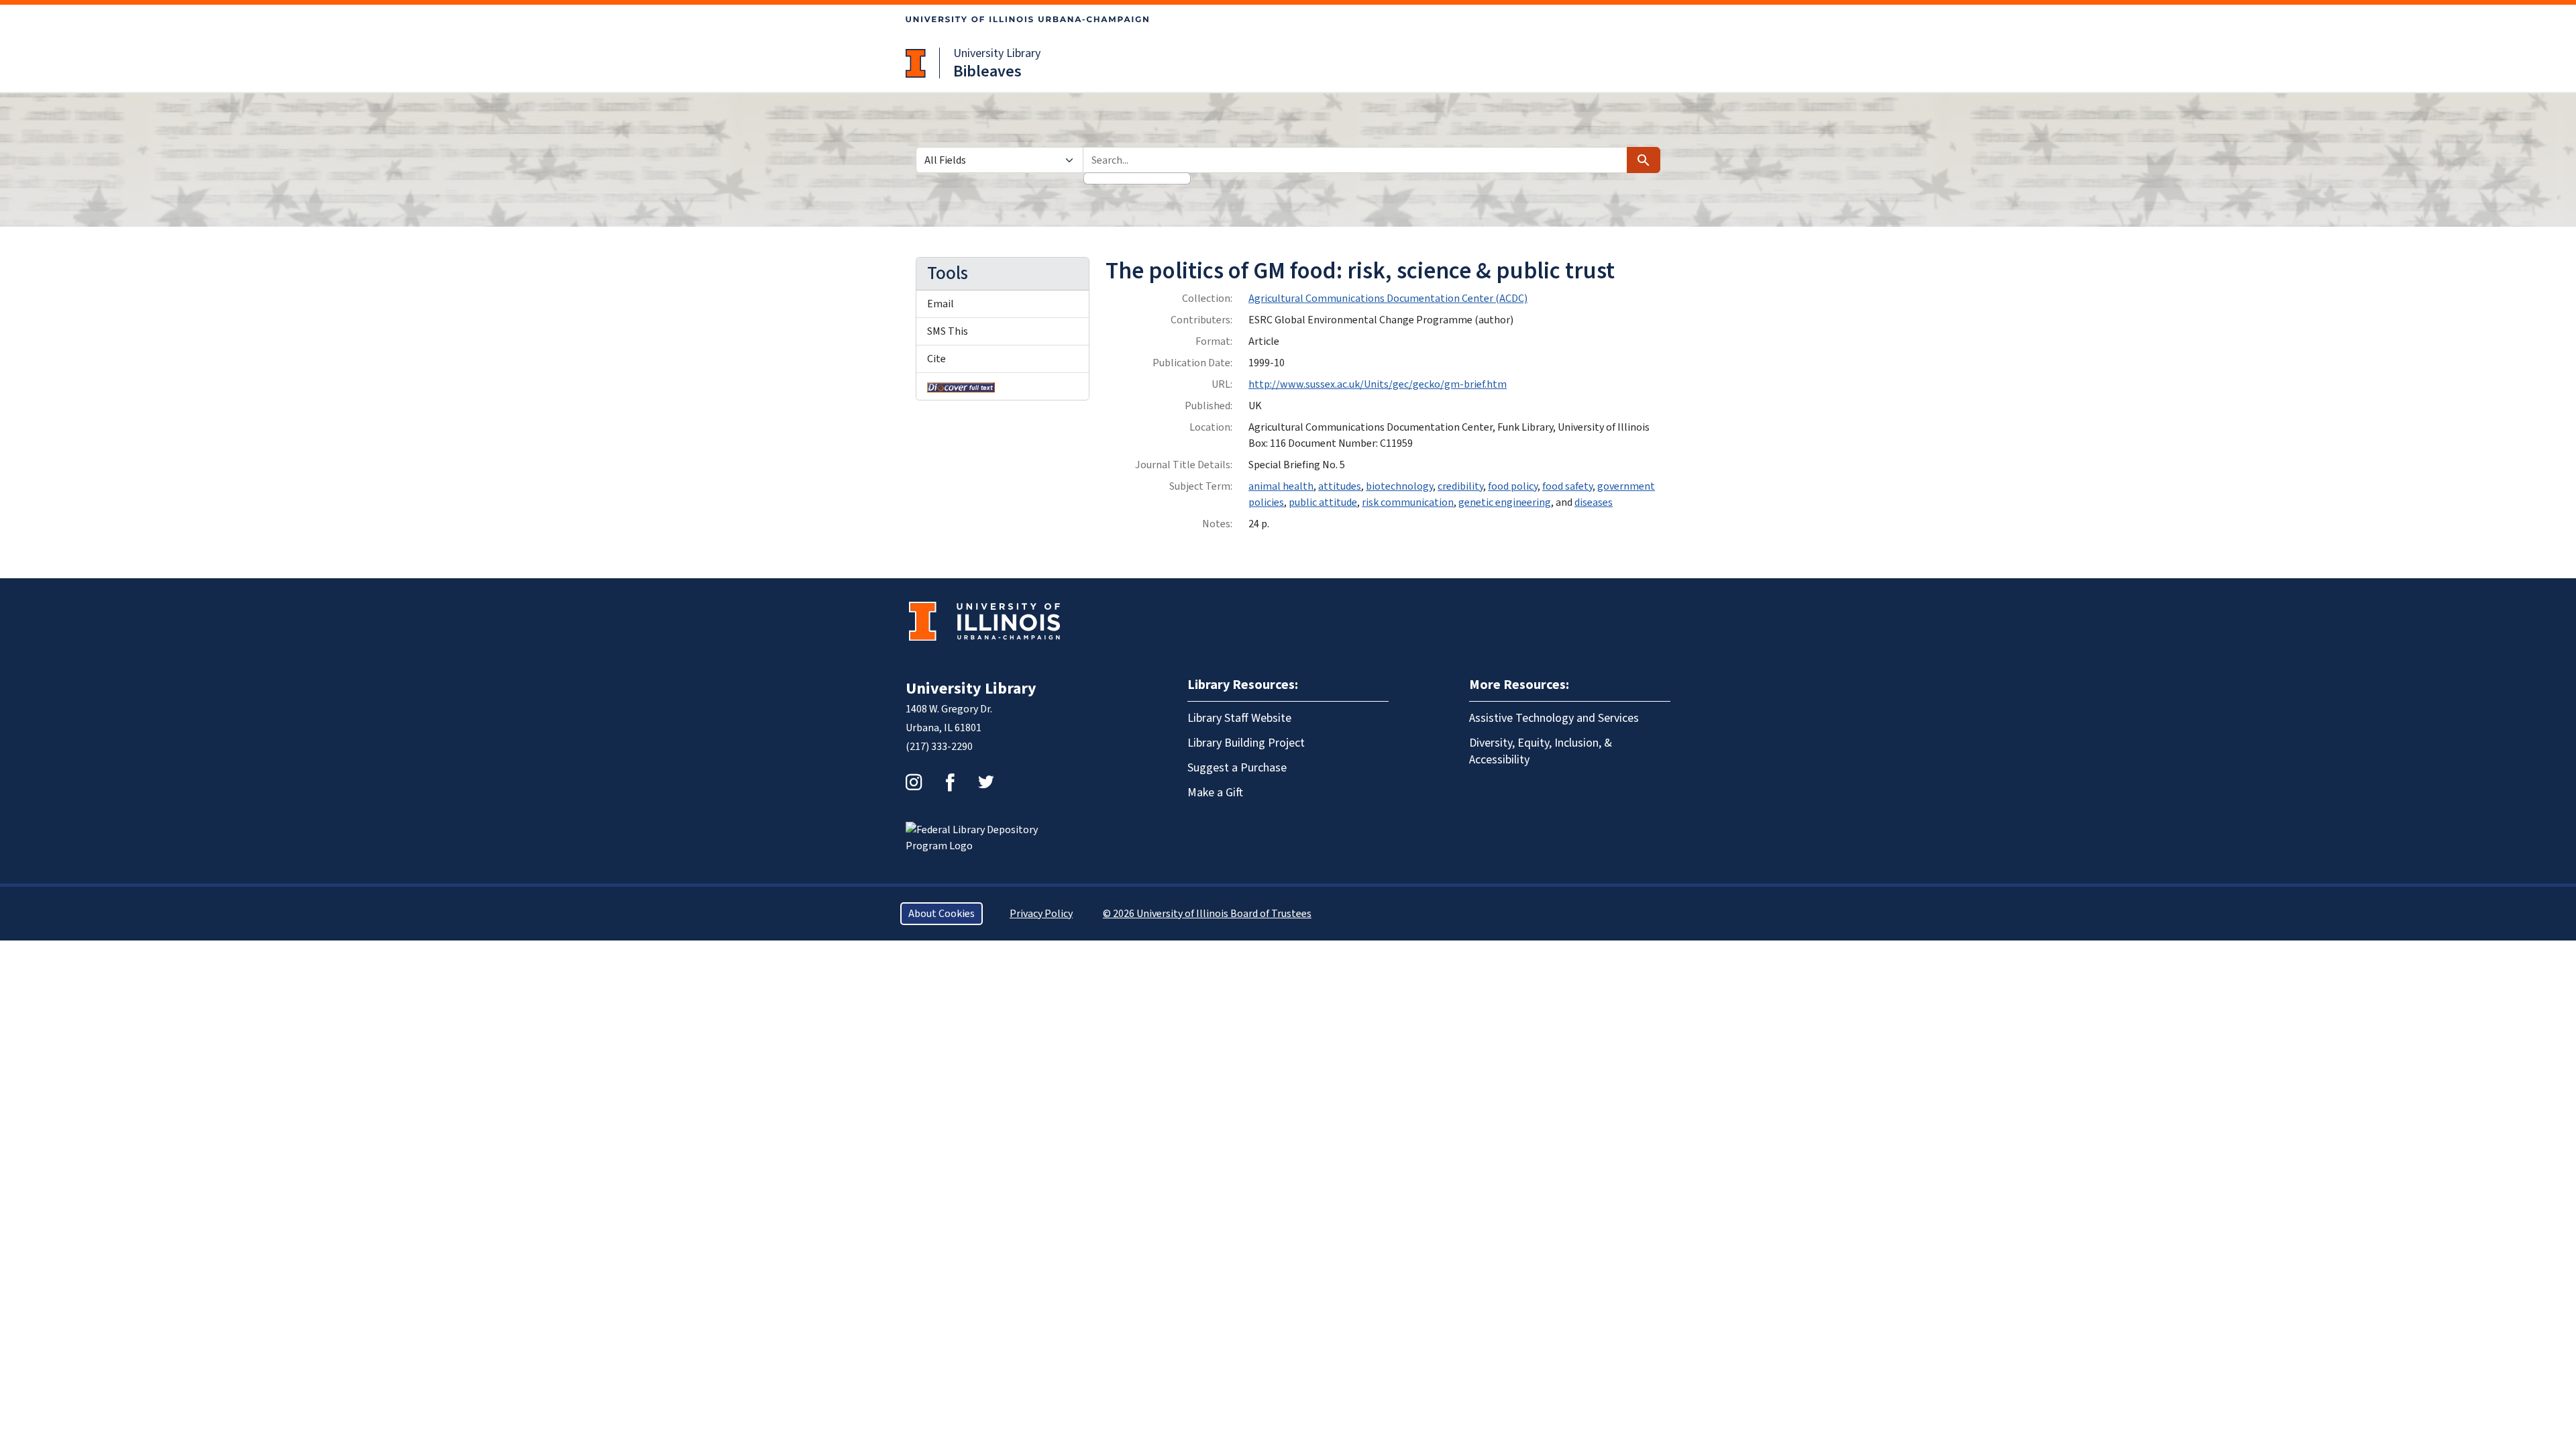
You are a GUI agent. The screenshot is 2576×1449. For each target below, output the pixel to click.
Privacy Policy (1041, 914)
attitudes (1340, 486)
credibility (1460, 486)
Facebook (950, 782)
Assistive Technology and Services (1554, 718)
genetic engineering (1505, 502)
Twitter (986, 782)
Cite (936, 359)
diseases (1594, 502)
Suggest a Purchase (1237, 768)
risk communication (1408, 502)
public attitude (1323, 502)
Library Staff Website (1239, 718)
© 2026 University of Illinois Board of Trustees (1207, 914)
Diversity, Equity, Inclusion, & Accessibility (1541, 751)
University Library (997, 53)
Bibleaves (987, 71)
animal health (1281, 486)
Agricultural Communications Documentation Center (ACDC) (1388, 299)
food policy (1513, 486)
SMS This (948, 331)
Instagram (914, 782)
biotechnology (1399, 486)
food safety (1567, 486)
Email (941, 304)
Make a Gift (1215, 793)
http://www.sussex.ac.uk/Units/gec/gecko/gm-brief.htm (1378, 384)
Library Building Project (1246, 743)
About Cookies (942, 914)
